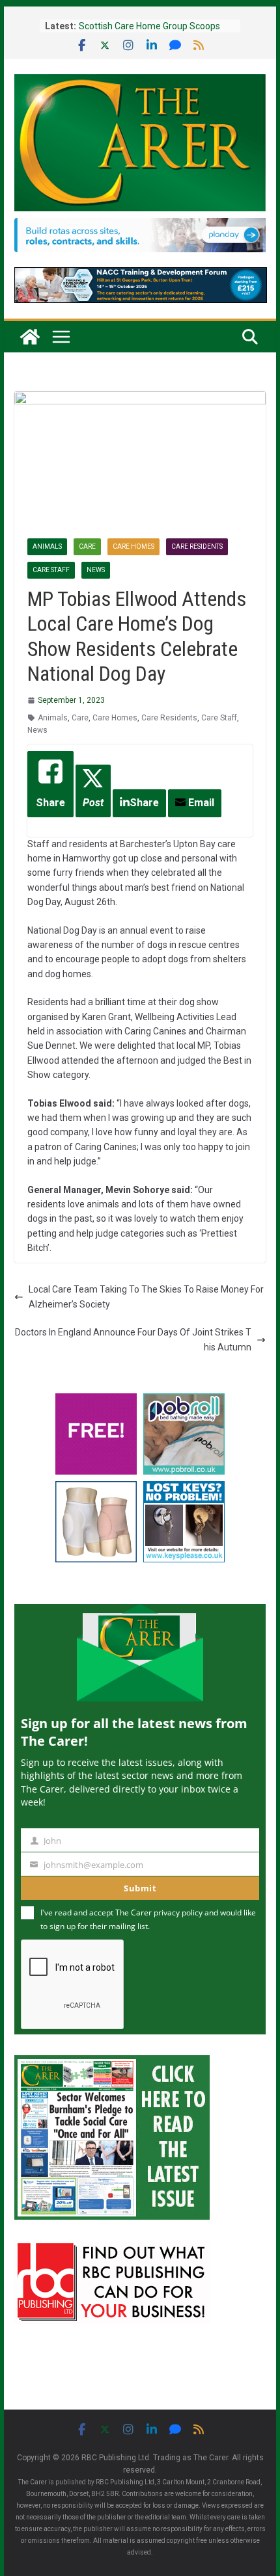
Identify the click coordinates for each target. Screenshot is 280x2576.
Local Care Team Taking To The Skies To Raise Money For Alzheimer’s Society (146, 1296)
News (96, 570)
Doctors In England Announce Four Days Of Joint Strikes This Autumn (133, 1339)
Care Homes (133, 546)
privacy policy (178, 1912)
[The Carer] (30, 337)
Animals (47, 546)
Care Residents (197, 546)
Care (87, 546)
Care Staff (51, 570)
